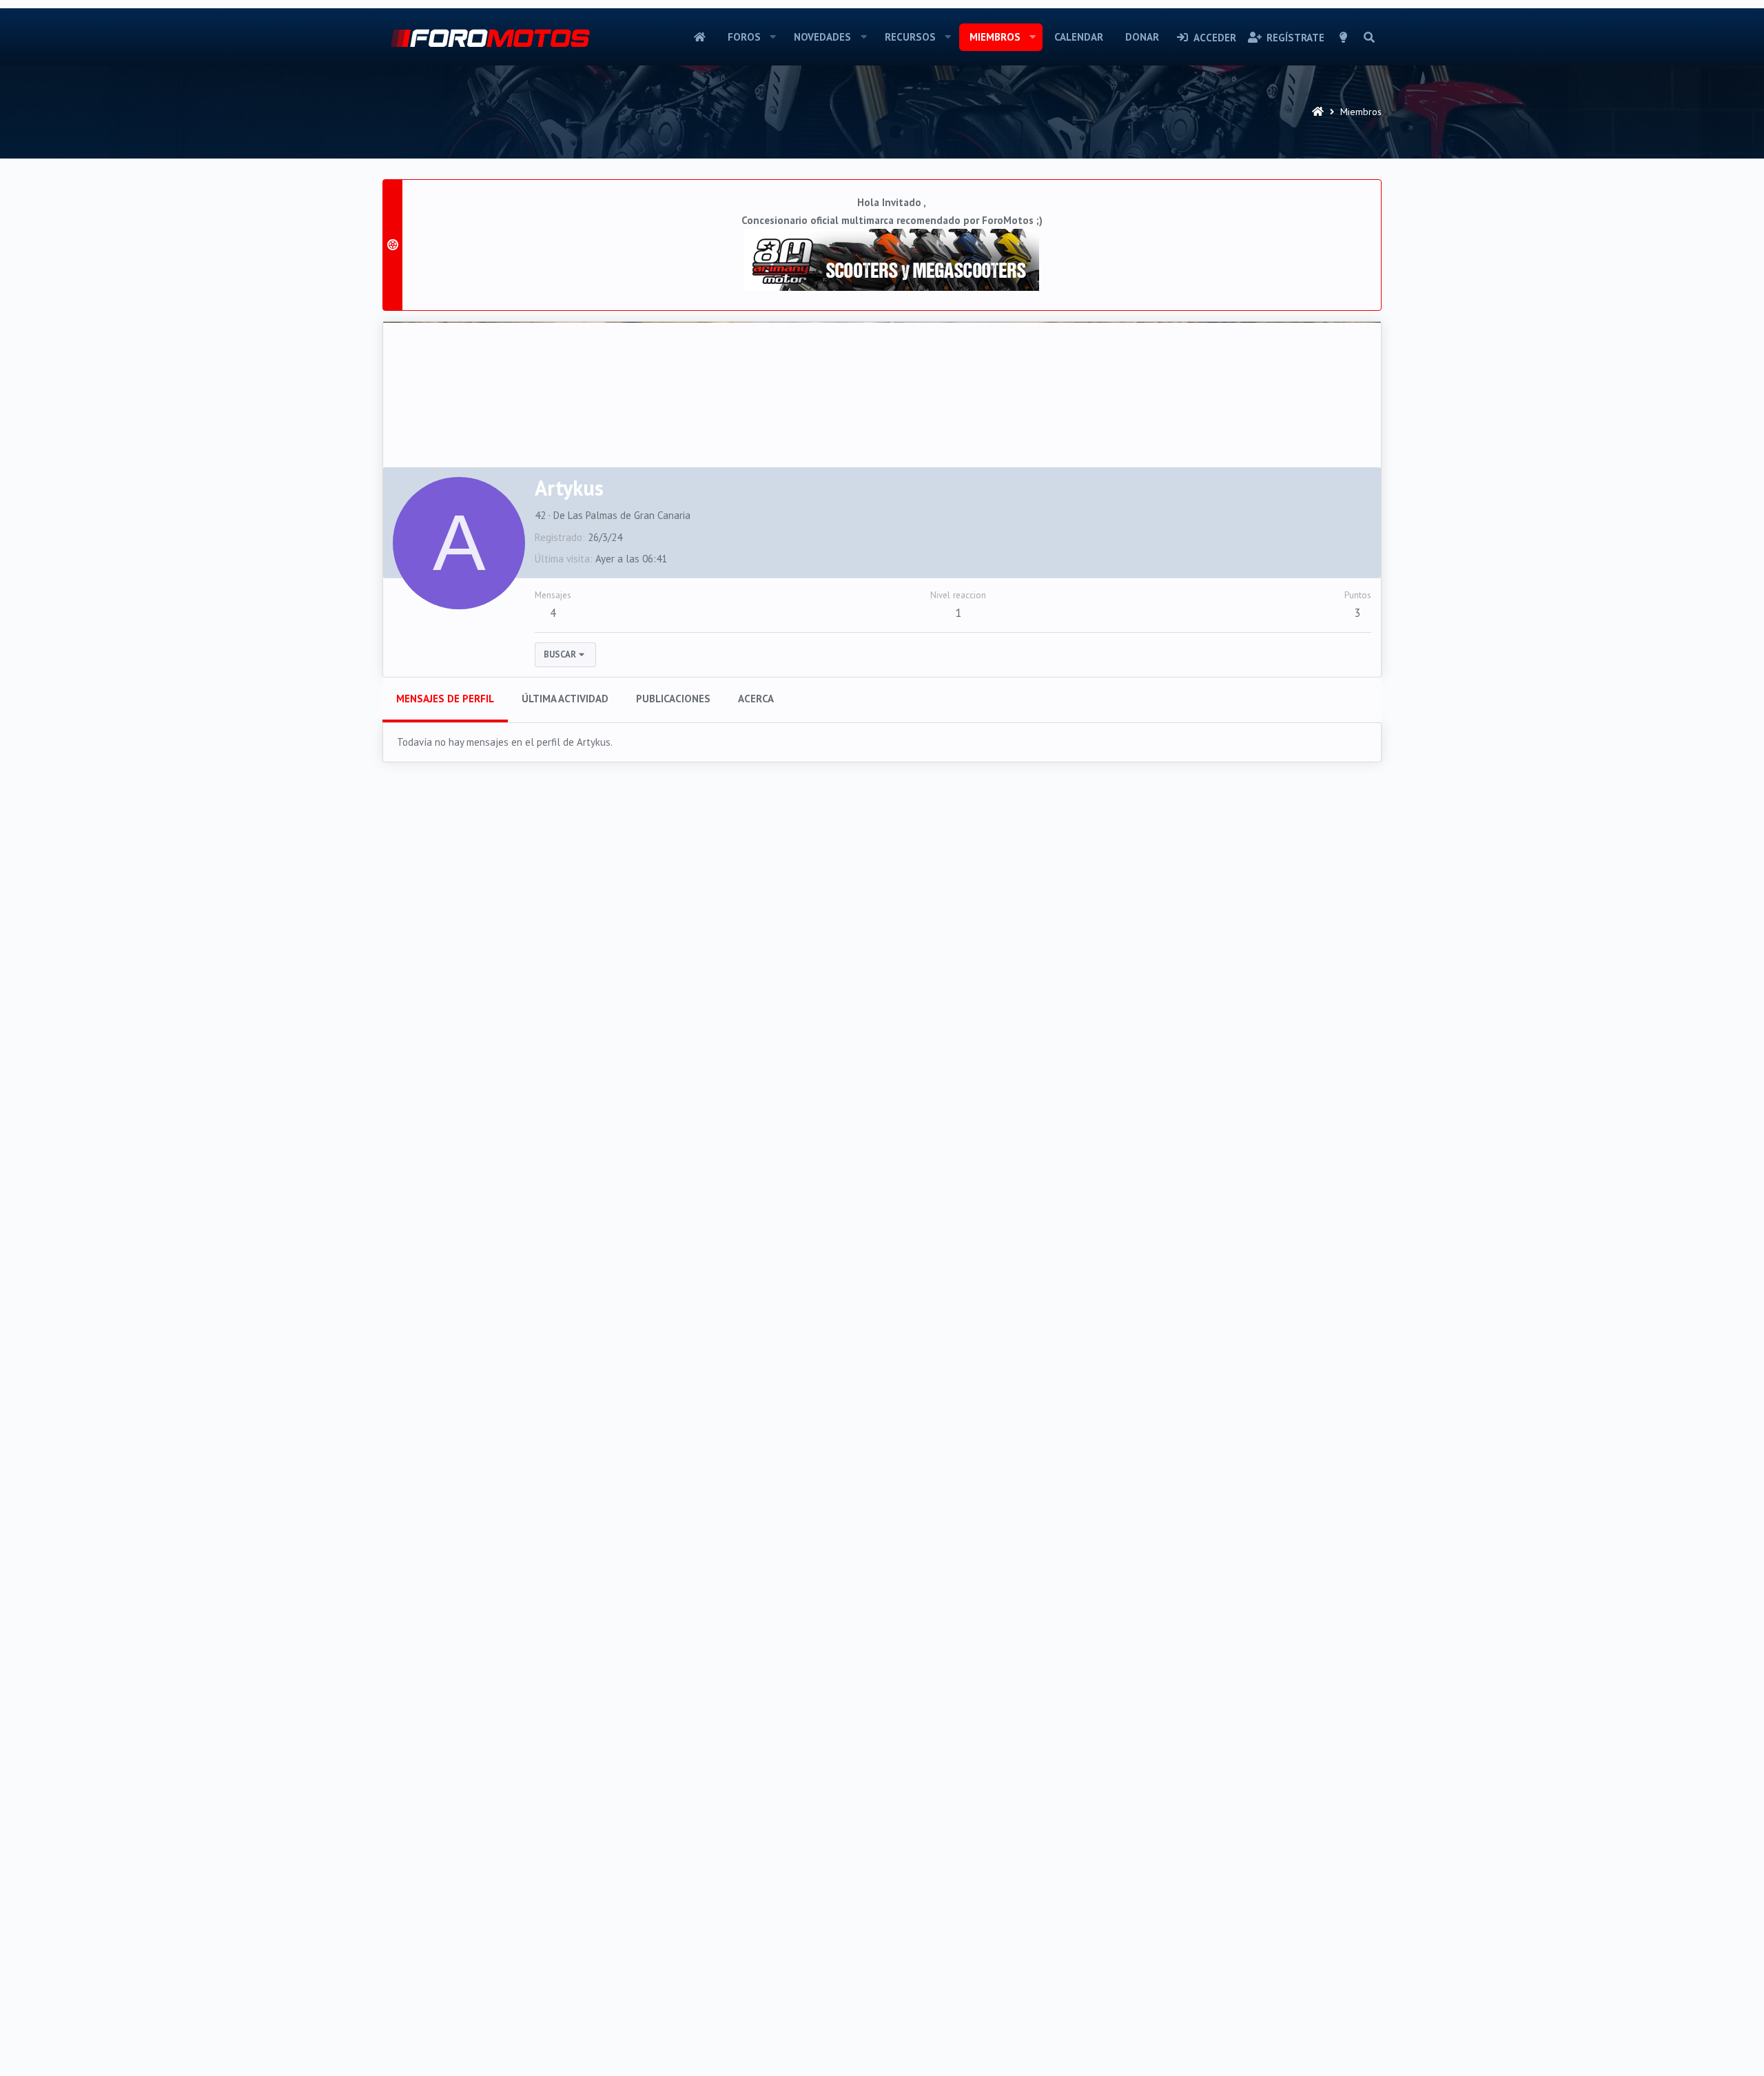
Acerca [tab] (756, 699)
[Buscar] (1369, 37)
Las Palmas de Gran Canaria (629, 515)
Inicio (700, 37)
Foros (744, 37)
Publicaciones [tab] (673, 699)
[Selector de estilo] (1344, 37)
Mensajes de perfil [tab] (445, 699)
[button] (772, 37)
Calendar (1079, 37)
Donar (1142, 37)
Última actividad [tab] (565, 699)
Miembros (995, 37)
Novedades (822, 37)
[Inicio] (1318, 112)
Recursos (910, 37)
